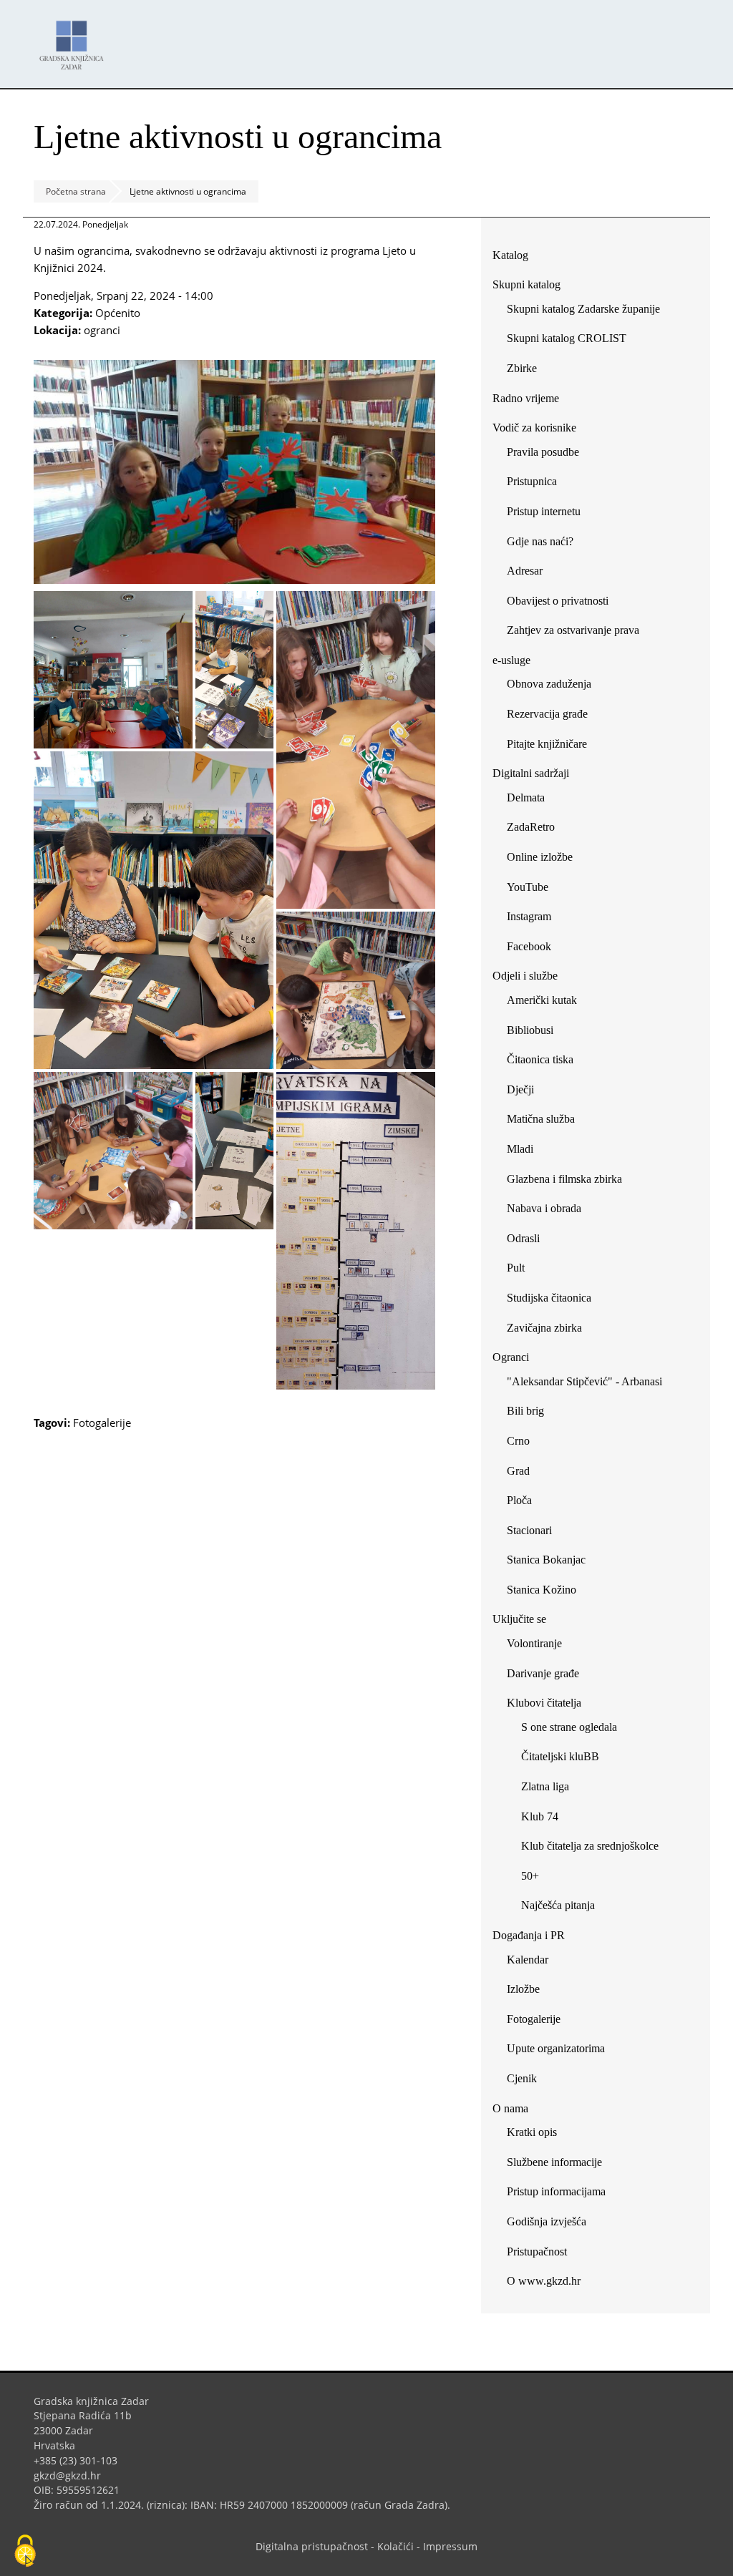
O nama (510, 2108)
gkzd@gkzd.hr (73, 2475)
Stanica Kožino (542, 1590)
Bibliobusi (530, 1030)
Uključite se (519, 1619)
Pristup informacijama (556, 2191)
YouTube (533, 890)
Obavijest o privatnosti (558, 601)
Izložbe (523, 1989)
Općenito (118, 313)
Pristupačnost (537, 2251)
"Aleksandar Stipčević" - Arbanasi (584, 1381)
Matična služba (541, 1119)
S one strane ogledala (569, 1727)
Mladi (520, 1149)
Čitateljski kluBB (560, 1756)
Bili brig (525, 1411)
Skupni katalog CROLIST (572, 341)
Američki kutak (542, 1000)
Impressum (450, 2546)
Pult (516, 1268)
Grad (518, 1471)
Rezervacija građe (547, 714)
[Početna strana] (75, 38)
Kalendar (528, 1960)
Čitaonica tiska (540, 1059)
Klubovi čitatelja (544, 1703)
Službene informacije (554, 2162)
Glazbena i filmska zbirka (564, 1179)
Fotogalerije (102, 1423)
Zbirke (527, 371)
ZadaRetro (531, 827)
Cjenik (522, 2078)
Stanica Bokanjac (546, 1560)
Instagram (534, 919)
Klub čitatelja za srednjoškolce (590, 1846)
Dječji (520, 1089)
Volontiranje (534, 1643)
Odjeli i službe (525, 976)
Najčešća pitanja (558, 1905)
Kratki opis (532, 2132)
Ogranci (511, 1357)
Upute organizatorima (556, 2048)
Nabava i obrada (544, 1208)
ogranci (102, 330)
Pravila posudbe (543, 452)
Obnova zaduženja (549, 684)
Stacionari (529, 1530)
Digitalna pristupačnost (312, 2546)
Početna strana (76, 191)
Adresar (525, 571)
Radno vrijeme (526, 398)
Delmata (531, 800)
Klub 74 (540, 1816)
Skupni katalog (526, 284)
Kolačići (395, 2546)
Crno (518, 1441)
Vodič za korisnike (534, 428)
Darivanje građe (543, 1673)
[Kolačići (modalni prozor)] (25, 2552)
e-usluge (511, 660)
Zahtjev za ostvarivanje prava (573, 630)
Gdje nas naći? (540, 541)
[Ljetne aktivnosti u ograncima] (234, 580)
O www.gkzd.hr (544, 2281)
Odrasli (523, 1238)
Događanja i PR (529, 1935)
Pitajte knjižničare (552, 747)
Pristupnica (532, 481)
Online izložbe (540, 857)
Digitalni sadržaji (531, 773)
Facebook (534, 949)
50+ (530, 1876)
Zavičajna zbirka (544, 1328)
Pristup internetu (544, 511)
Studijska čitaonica (549, 1298)
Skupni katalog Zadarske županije (583, 309)
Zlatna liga (545, 1786)
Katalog (516, 258)
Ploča (519, 1500)
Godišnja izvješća (547, 2221)
